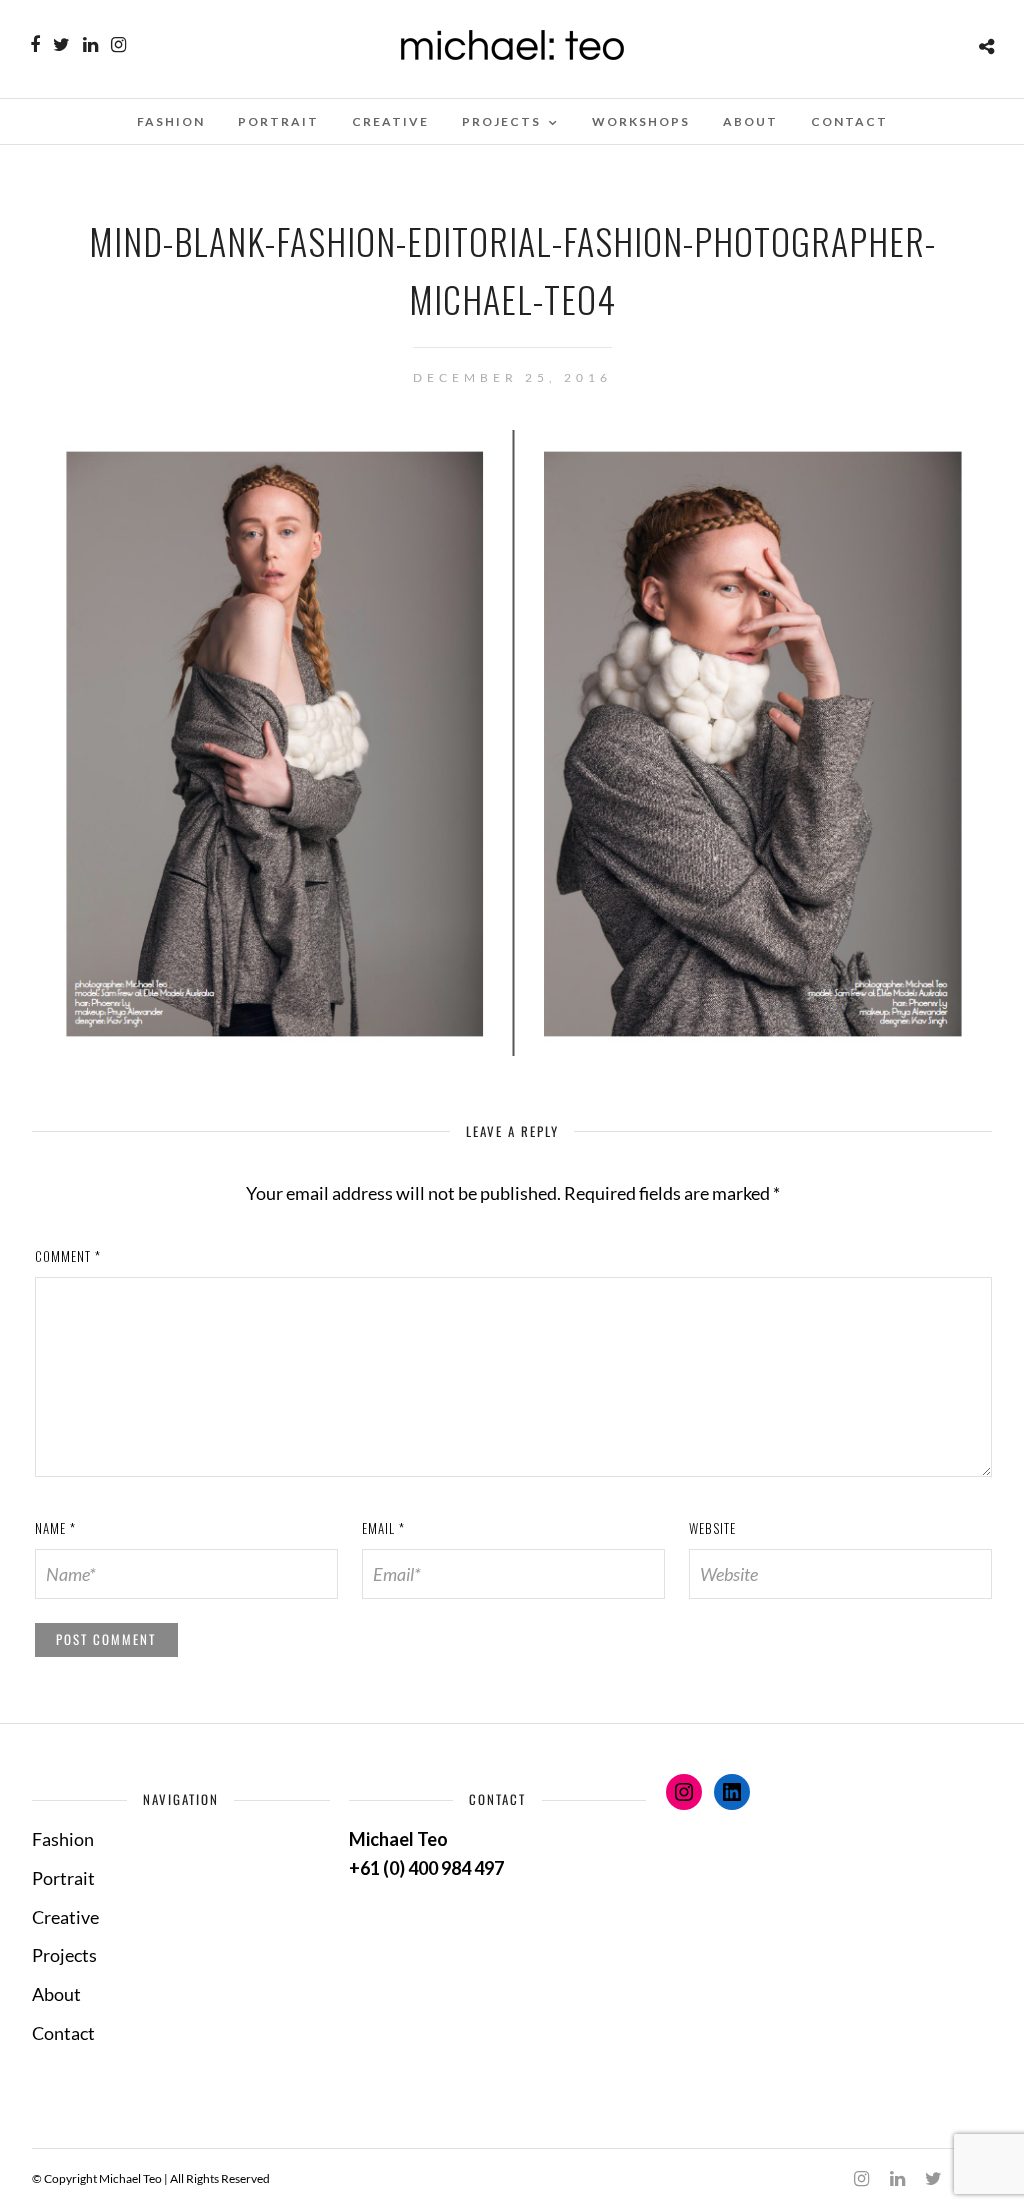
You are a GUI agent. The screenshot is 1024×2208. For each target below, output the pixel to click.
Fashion (171, 121)
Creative (390, 121)
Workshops (641, 121)
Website (712, 1528)
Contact (849, 121)
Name (55, 1528)
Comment (68, 1256)
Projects (501, 121)
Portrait (278, 121)
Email (383, 1528)
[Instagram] (118, 45)
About (750, 121)
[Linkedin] (90, 45)
